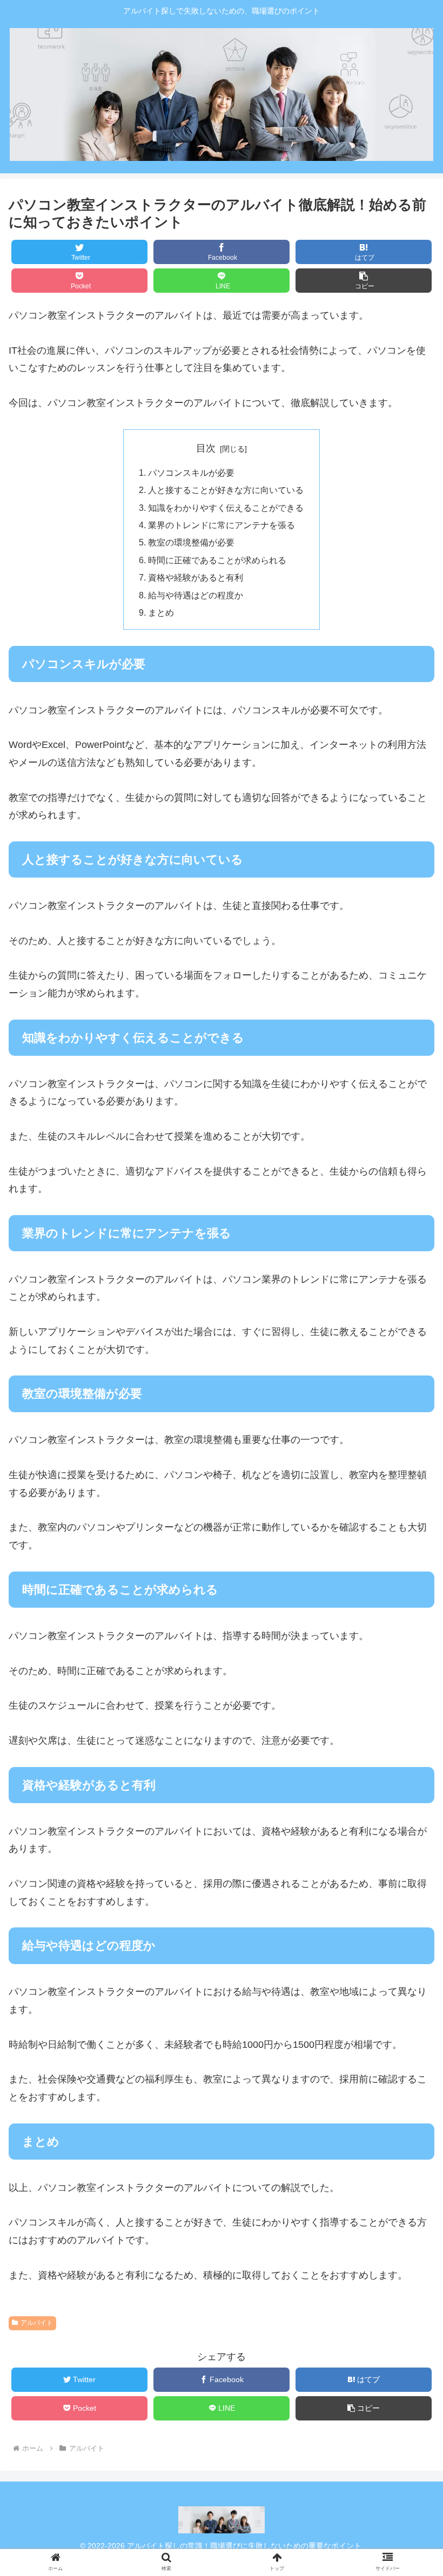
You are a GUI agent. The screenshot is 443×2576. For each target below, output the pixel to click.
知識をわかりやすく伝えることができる (226, 508)
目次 (206, 448)
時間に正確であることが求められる (217, 560)
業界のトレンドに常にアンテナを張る (222, 525)
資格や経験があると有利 (196, 577)
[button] (410, 1543)
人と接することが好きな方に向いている (226, 490)
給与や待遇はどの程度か (196, 595)
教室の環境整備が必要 (191, 542)
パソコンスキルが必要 (191, 473)
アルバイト (37, 2323)
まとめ (161, 612)
